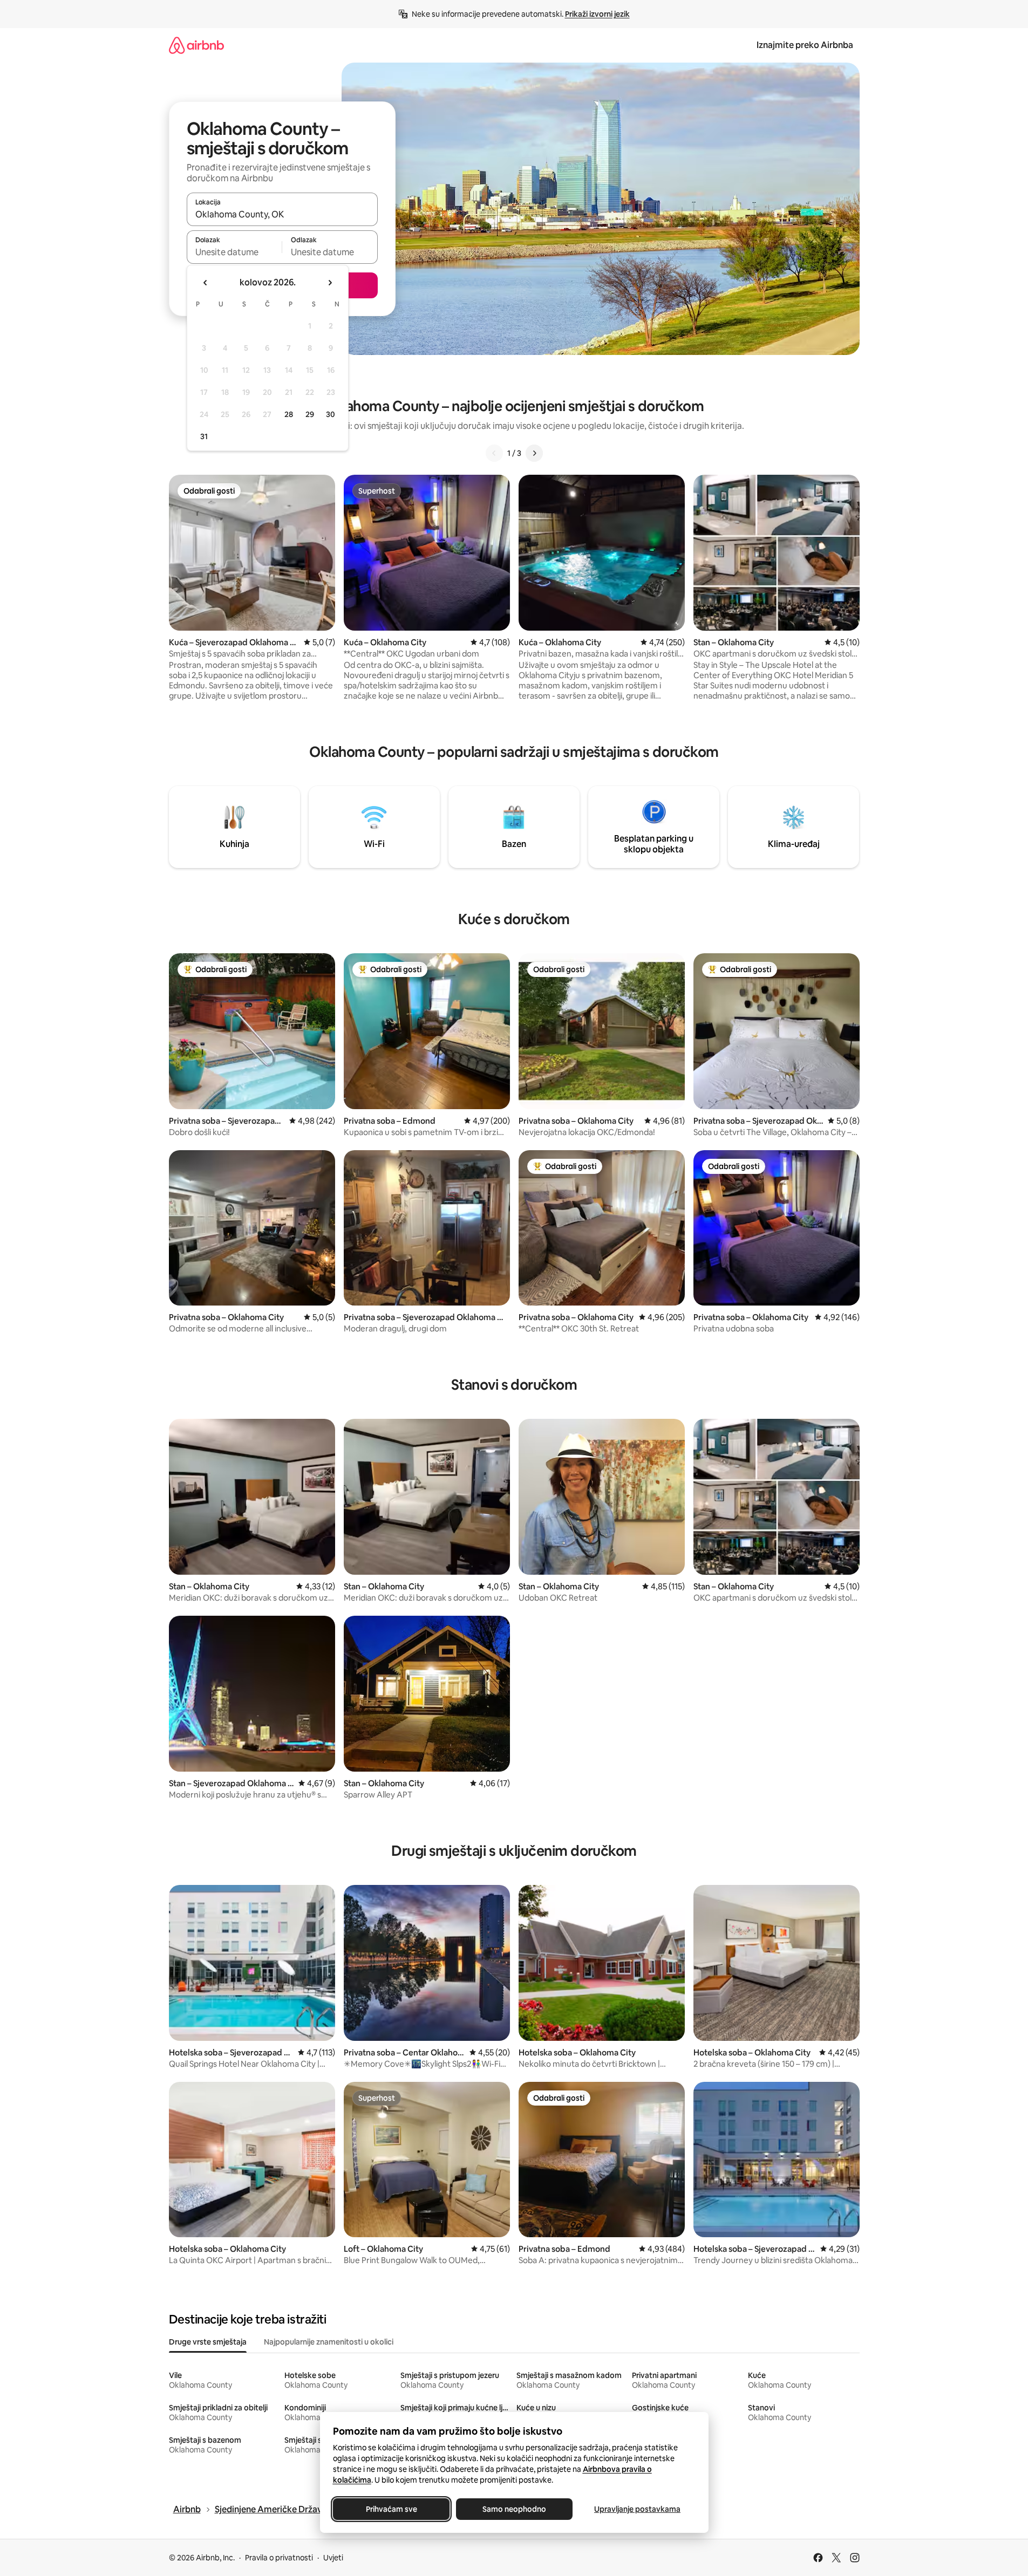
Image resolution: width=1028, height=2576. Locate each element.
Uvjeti (333, 2558)
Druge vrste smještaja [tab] (208, 2342)
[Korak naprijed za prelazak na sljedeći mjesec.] (330, 283)
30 (331, 414)
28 (289, 414)
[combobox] (282, 214)
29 (310, 414)
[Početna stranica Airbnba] (196, 45)
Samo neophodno (514, 2509)
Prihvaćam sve (391, 2509)
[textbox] (234, 252)
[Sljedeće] (534, 453)
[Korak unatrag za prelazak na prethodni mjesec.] (206, 283)
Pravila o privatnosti (279, 2558)
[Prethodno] (494, 453)
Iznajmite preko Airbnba (805, 45)
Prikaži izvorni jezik (597, 14)
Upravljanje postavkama (637, 2509)
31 (204, 436)
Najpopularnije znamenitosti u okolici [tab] (329, 2342)
